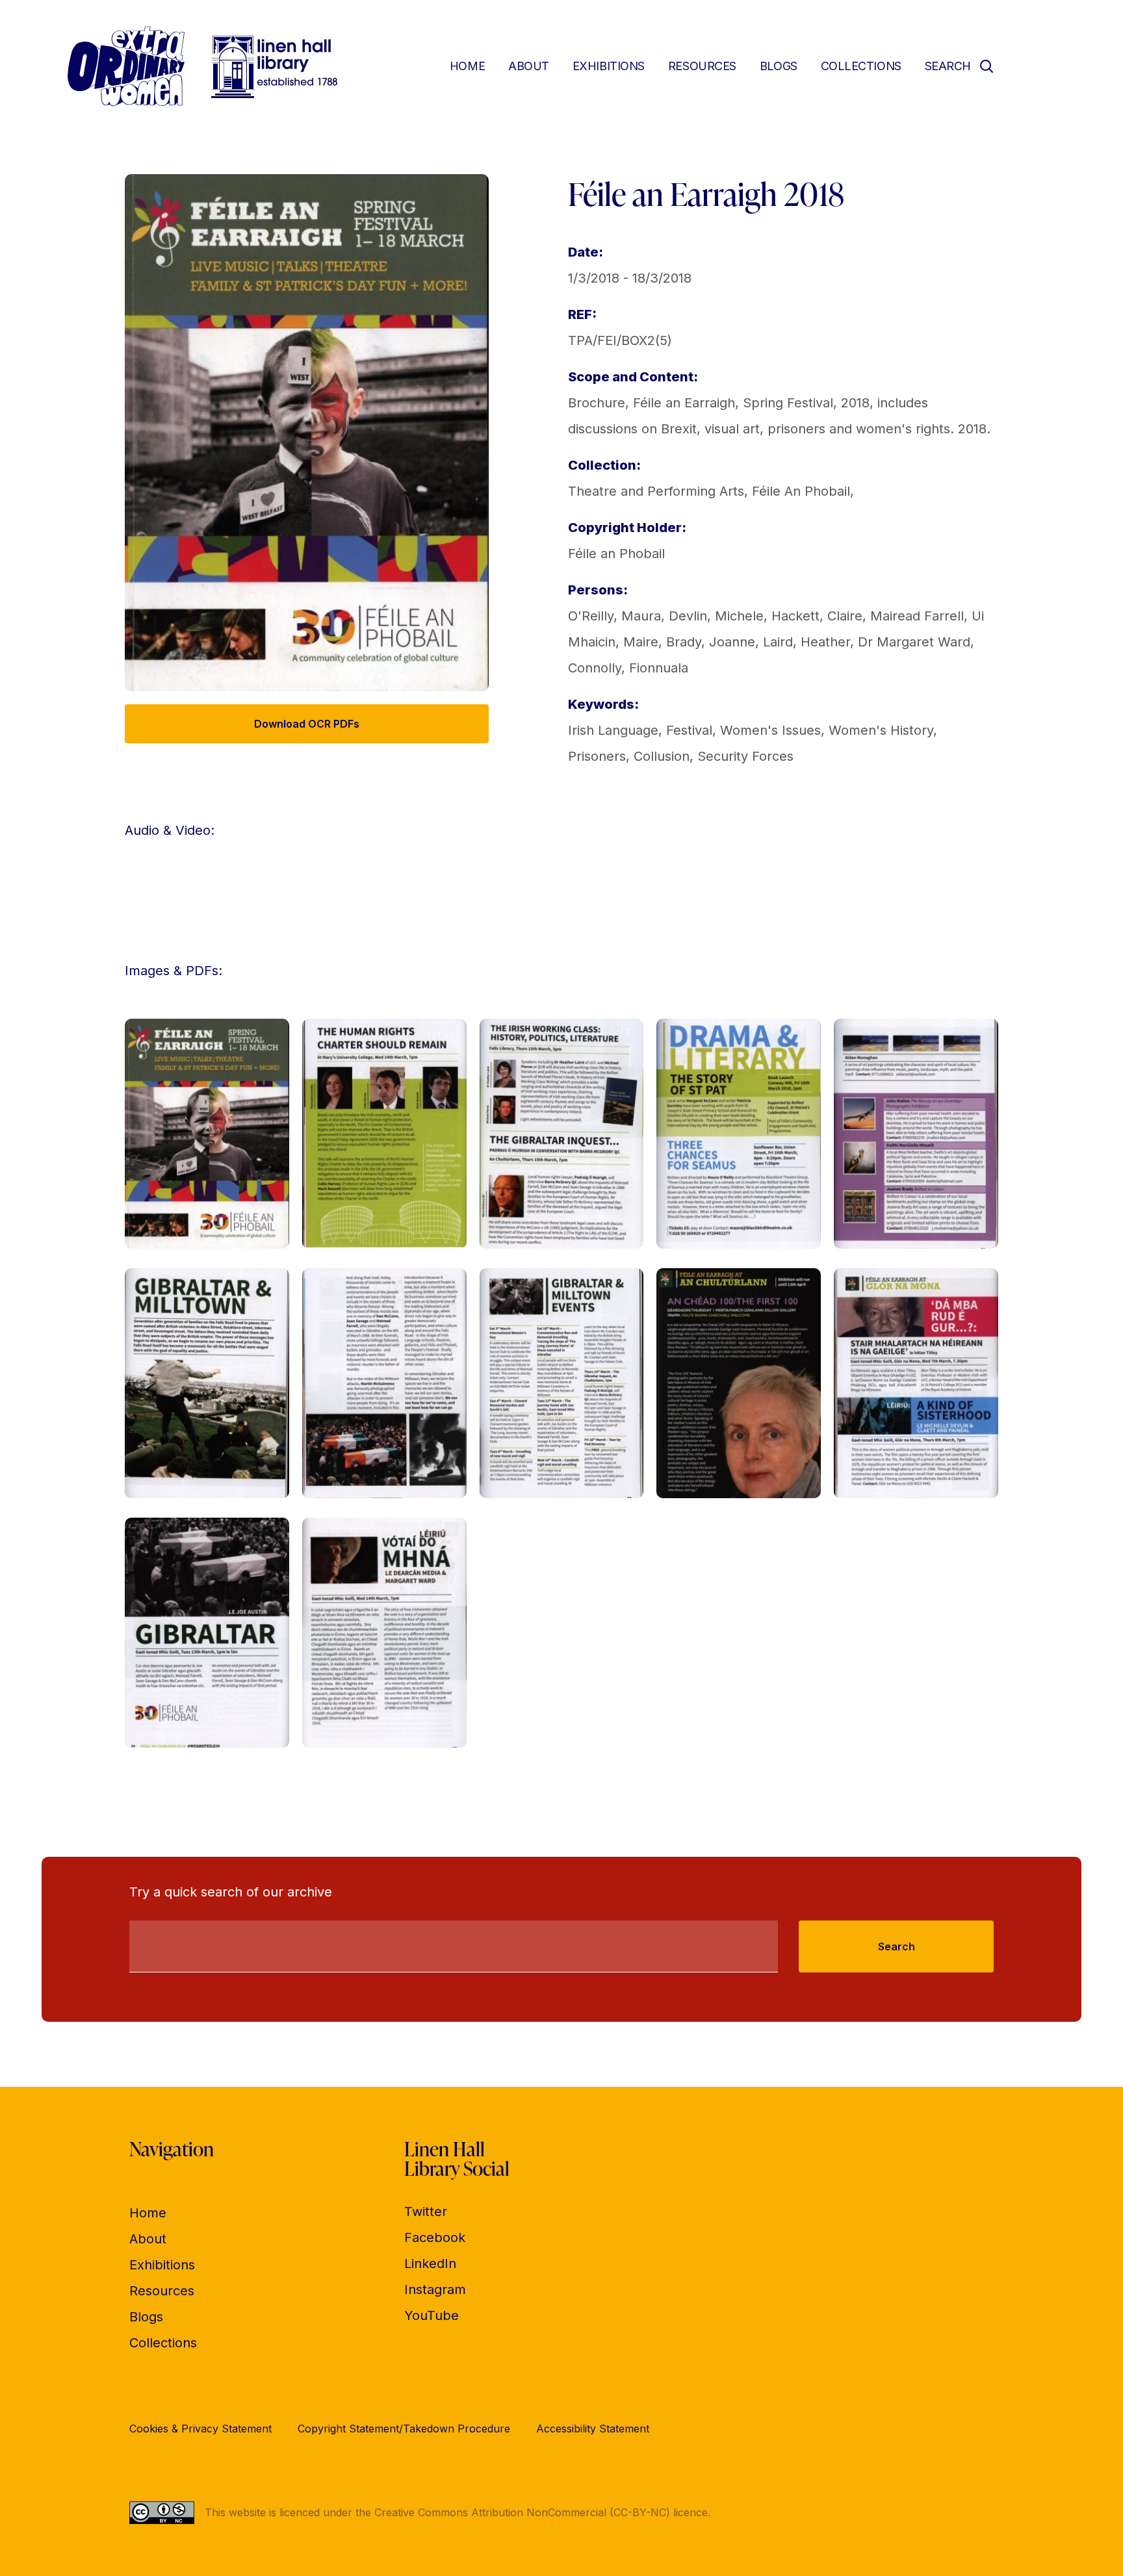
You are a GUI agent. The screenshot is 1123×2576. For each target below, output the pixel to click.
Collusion (662, 756)
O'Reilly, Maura (614, 616)
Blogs (779, 66)
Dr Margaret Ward (914, 642)
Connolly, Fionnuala (628, 668)
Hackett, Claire (817, 616)
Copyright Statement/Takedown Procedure (404, 2429)
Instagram (435, 2289)
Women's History (881, 730)
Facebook (435, 2238)
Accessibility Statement (593, 2429)
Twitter (426, 2212)
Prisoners (597, 756)
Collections (861, 66)
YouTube (432, 2315)
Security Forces (745, 756)
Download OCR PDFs (307, 724)
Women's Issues (770, 730)
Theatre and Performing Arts (656, 491)
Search (897, 1946)
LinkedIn (430, 2264)
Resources (702, 66)
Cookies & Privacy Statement (200, 2429)
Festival (689, 730)
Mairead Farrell (917, 616)
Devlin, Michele (716, 616)
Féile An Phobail (801, 491)
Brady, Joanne (711, 642)
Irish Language (613, 730)
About (529, 66)
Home (467, 66)
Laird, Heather (807, 642)
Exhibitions (609, 66)
